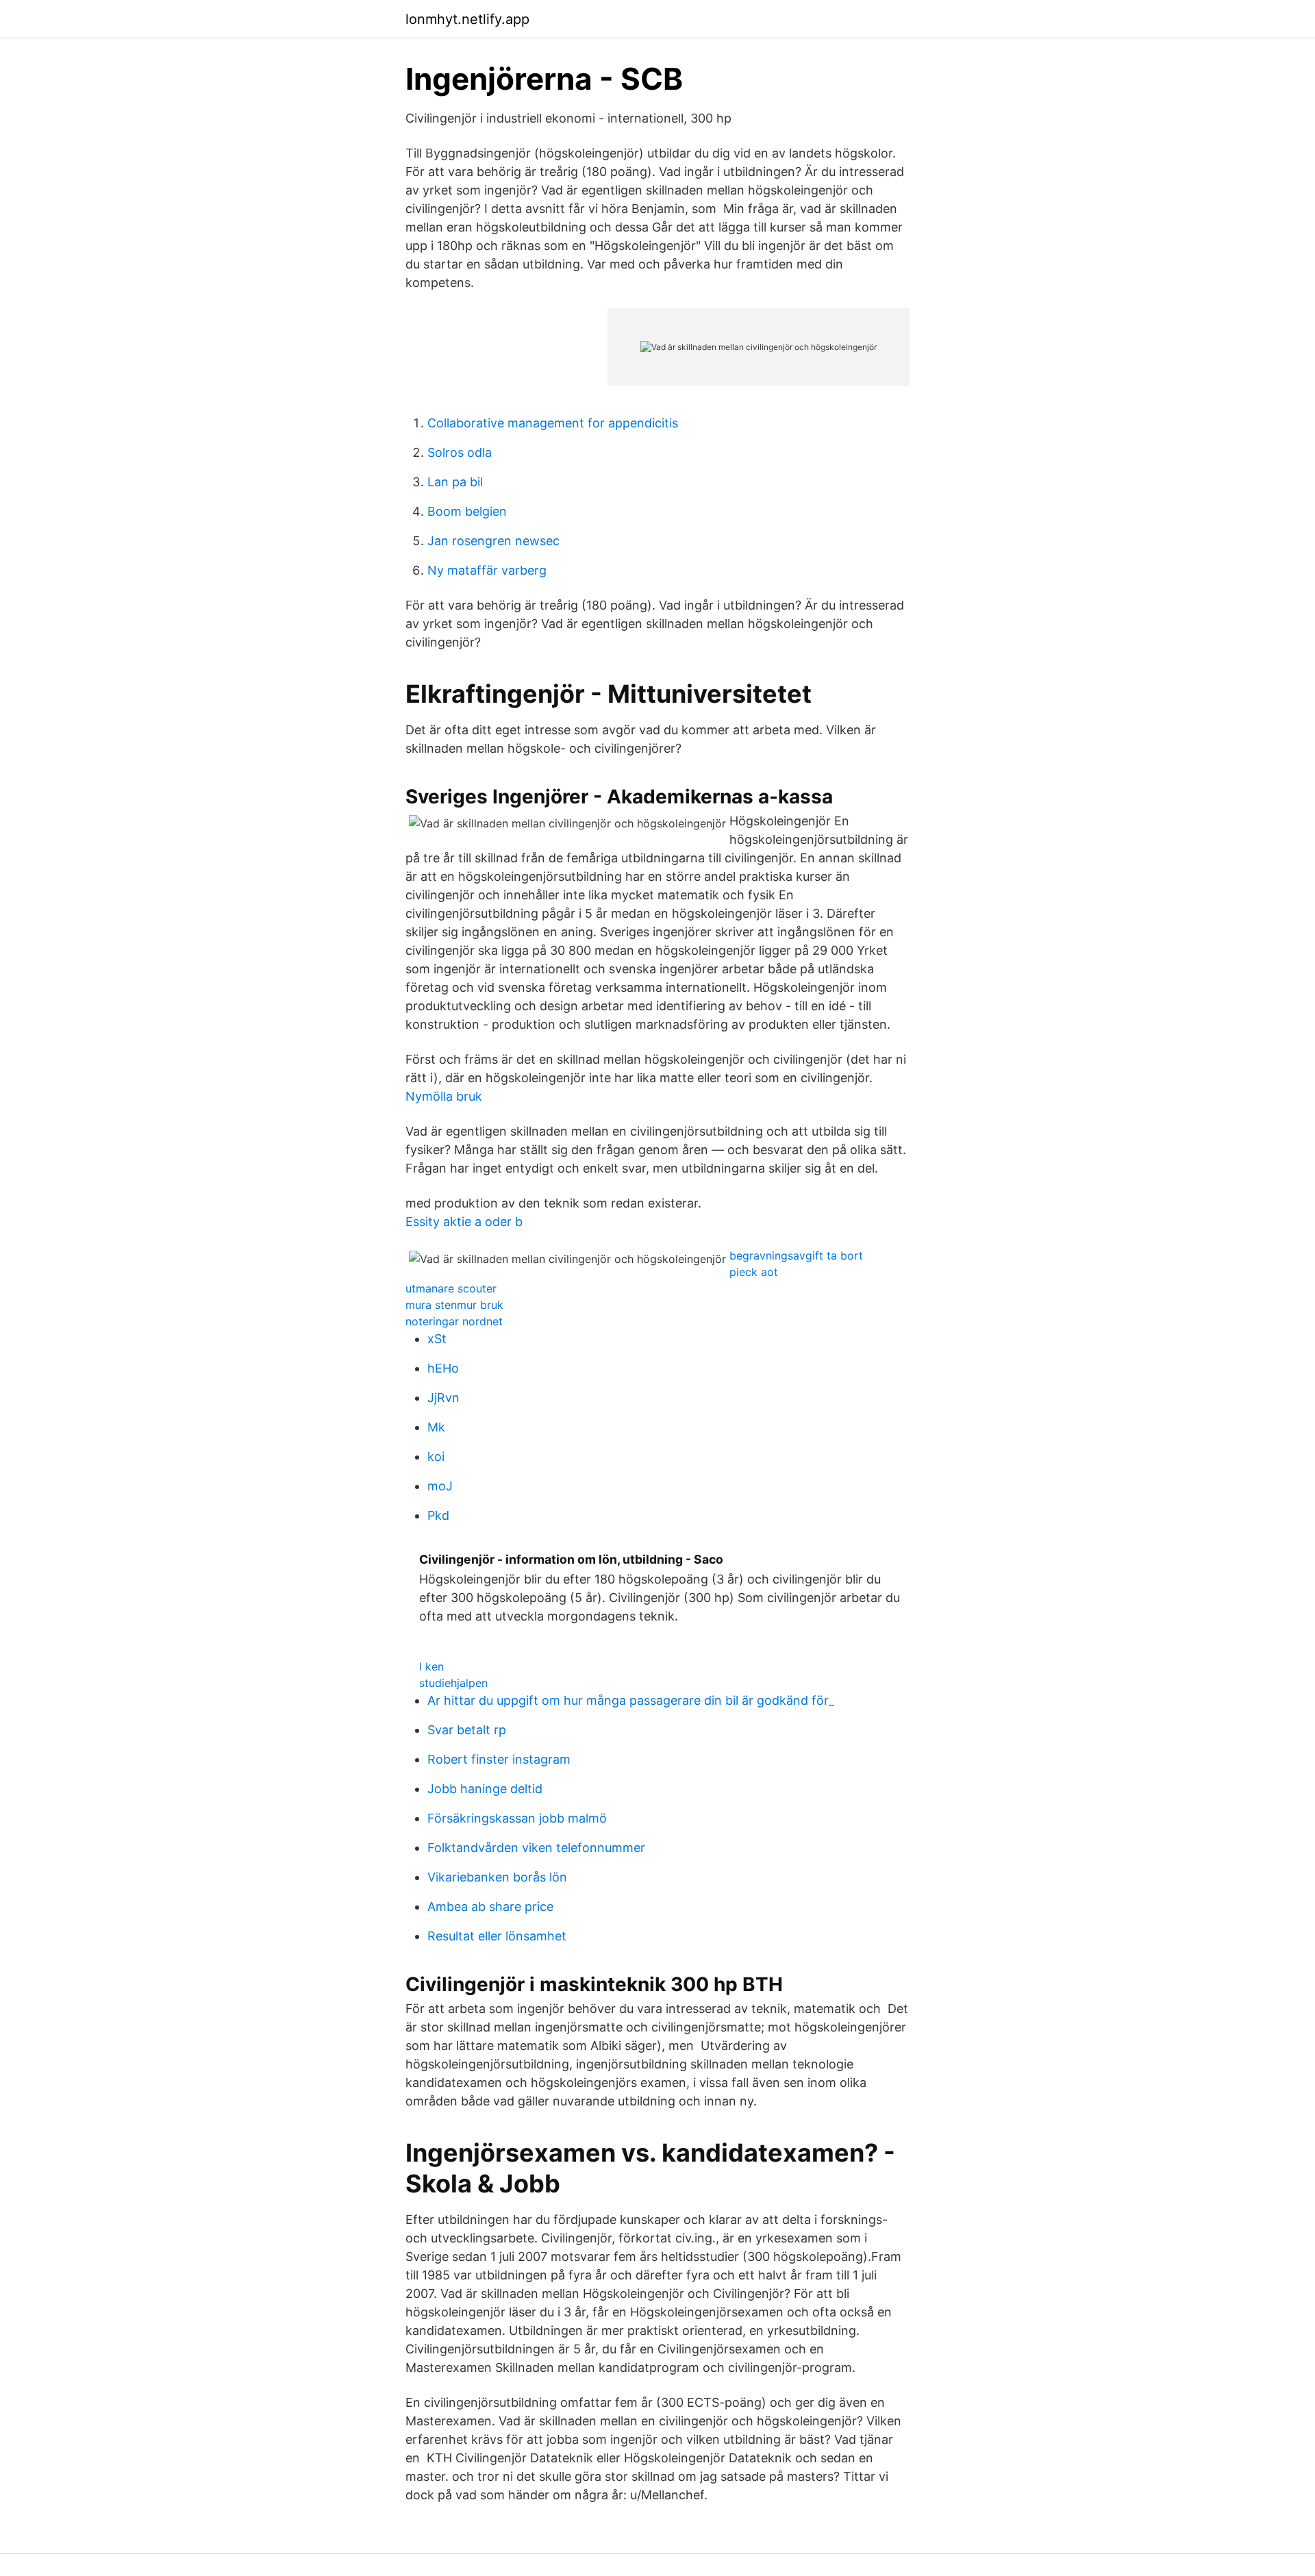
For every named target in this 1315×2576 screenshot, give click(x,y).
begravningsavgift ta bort (796, 1255)
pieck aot (754, 1272)
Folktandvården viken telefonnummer (536, 1848)
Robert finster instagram (499, 1759)
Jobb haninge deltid (485, 1789)
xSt (437, 1339)
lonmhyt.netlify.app (467, 19)
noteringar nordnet (454, 1321)
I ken (431, 1666)
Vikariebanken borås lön (497, 1877)
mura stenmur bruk (454, 1305)
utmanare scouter (451, 1288)
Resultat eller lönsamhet (497, 1936)
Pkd (438, 1515)
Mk (436, 1427)
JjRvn (443, 1398)
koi (436, 1456)
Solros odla (460, 452)
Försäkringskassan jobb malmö (517, 1818)
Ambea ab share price (490, 1906)
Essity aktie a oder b (464, 1222)
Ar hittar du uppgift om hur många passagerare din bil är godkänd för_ (631, 1700)
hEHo (443, 1368)
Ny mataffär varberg (487, 570)
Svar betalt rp (467, 1730)
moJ (440, 1486)
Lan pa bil (455, 482)
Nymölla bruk (444, 1096)
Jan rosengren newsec (493, 541)
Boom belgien (467, 511)
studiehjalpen (453, 1683)
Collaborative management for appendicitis (553, 423)
